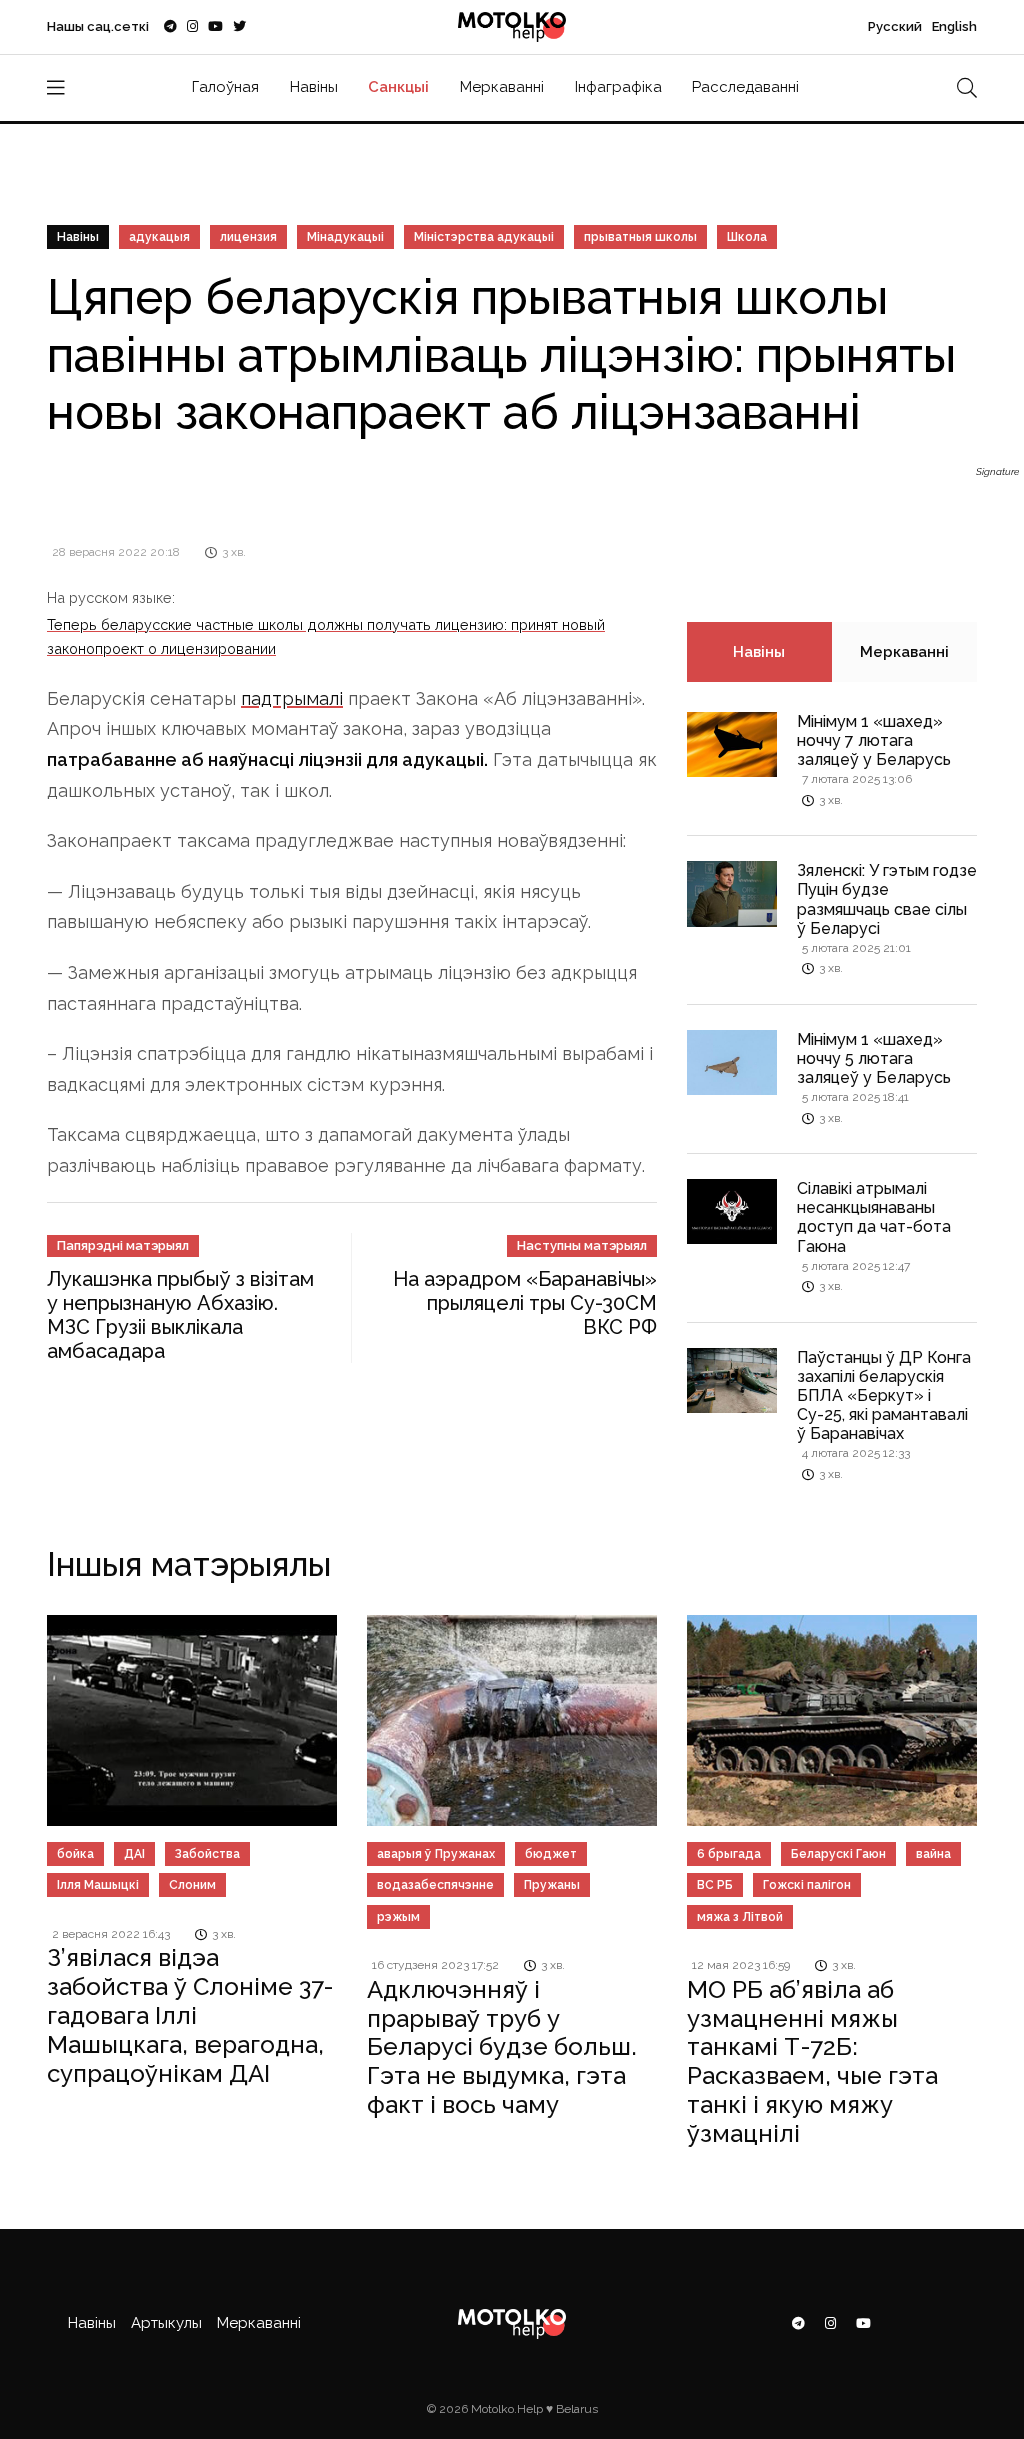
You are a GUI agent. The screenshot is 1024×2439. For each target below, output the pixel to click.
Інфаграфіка (618, 87)
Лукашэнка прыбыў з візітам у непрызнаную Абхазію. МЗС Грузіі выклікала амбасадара (180, 1315)
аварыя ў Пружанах (436, 1854)
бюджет (551, 1854)
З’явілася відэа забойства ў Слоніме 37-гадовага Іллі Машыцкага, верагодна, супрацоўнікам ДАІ (190, 2015)
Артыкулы (166, 2323)
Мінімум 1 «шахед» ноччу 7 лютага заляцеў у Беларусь (874, 740)
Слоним (192, 1885)
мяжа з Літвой (740, 1917)
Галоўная (225, 87)
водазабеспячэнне (435, 1885)
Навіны (314, 87)
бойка (75, 1854)
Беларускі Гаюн (838, 1854)
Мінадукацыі (345, 237)
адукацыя (159, 237)
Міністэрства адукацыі (484, 237)
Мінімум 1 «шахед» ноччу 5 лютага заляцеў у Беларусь (874, 1058)
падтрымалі (292, 698)
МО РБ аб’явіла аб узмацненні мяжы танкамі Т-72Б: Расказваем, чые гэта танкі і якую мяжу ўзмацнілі (812, 2061)
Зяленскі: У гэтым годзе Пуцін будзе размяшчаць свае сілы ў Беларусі (887, 899)
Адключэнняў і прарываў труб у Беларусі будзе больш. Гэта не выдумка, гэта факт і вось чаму (502, 2047)
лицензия (248, 237)
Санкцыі (398, 87)
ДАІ (134, 1854)
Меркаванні (502, 87)
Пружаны (552, 1885)
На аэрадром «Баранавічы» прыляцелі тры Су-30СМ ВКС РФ (525, 1303)
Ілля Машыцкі (98, 1885)
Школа (747, 237)
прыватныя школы (640, 237)
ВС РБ (715, 1885)
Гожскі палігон (807, 1885)
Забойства (207, 1854)
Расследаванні (745, 87)
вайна (933, 1854)
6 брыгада (729, 1854)
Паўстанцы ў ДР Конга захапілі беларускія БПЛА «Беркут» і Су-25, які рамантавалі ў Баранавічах (884, 1396)
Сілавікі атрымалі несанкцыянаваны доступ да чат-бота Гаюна (874, 1217)
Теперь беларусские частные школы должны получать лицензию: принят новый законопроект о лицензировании (326, 636)
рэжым (398, 1917)
